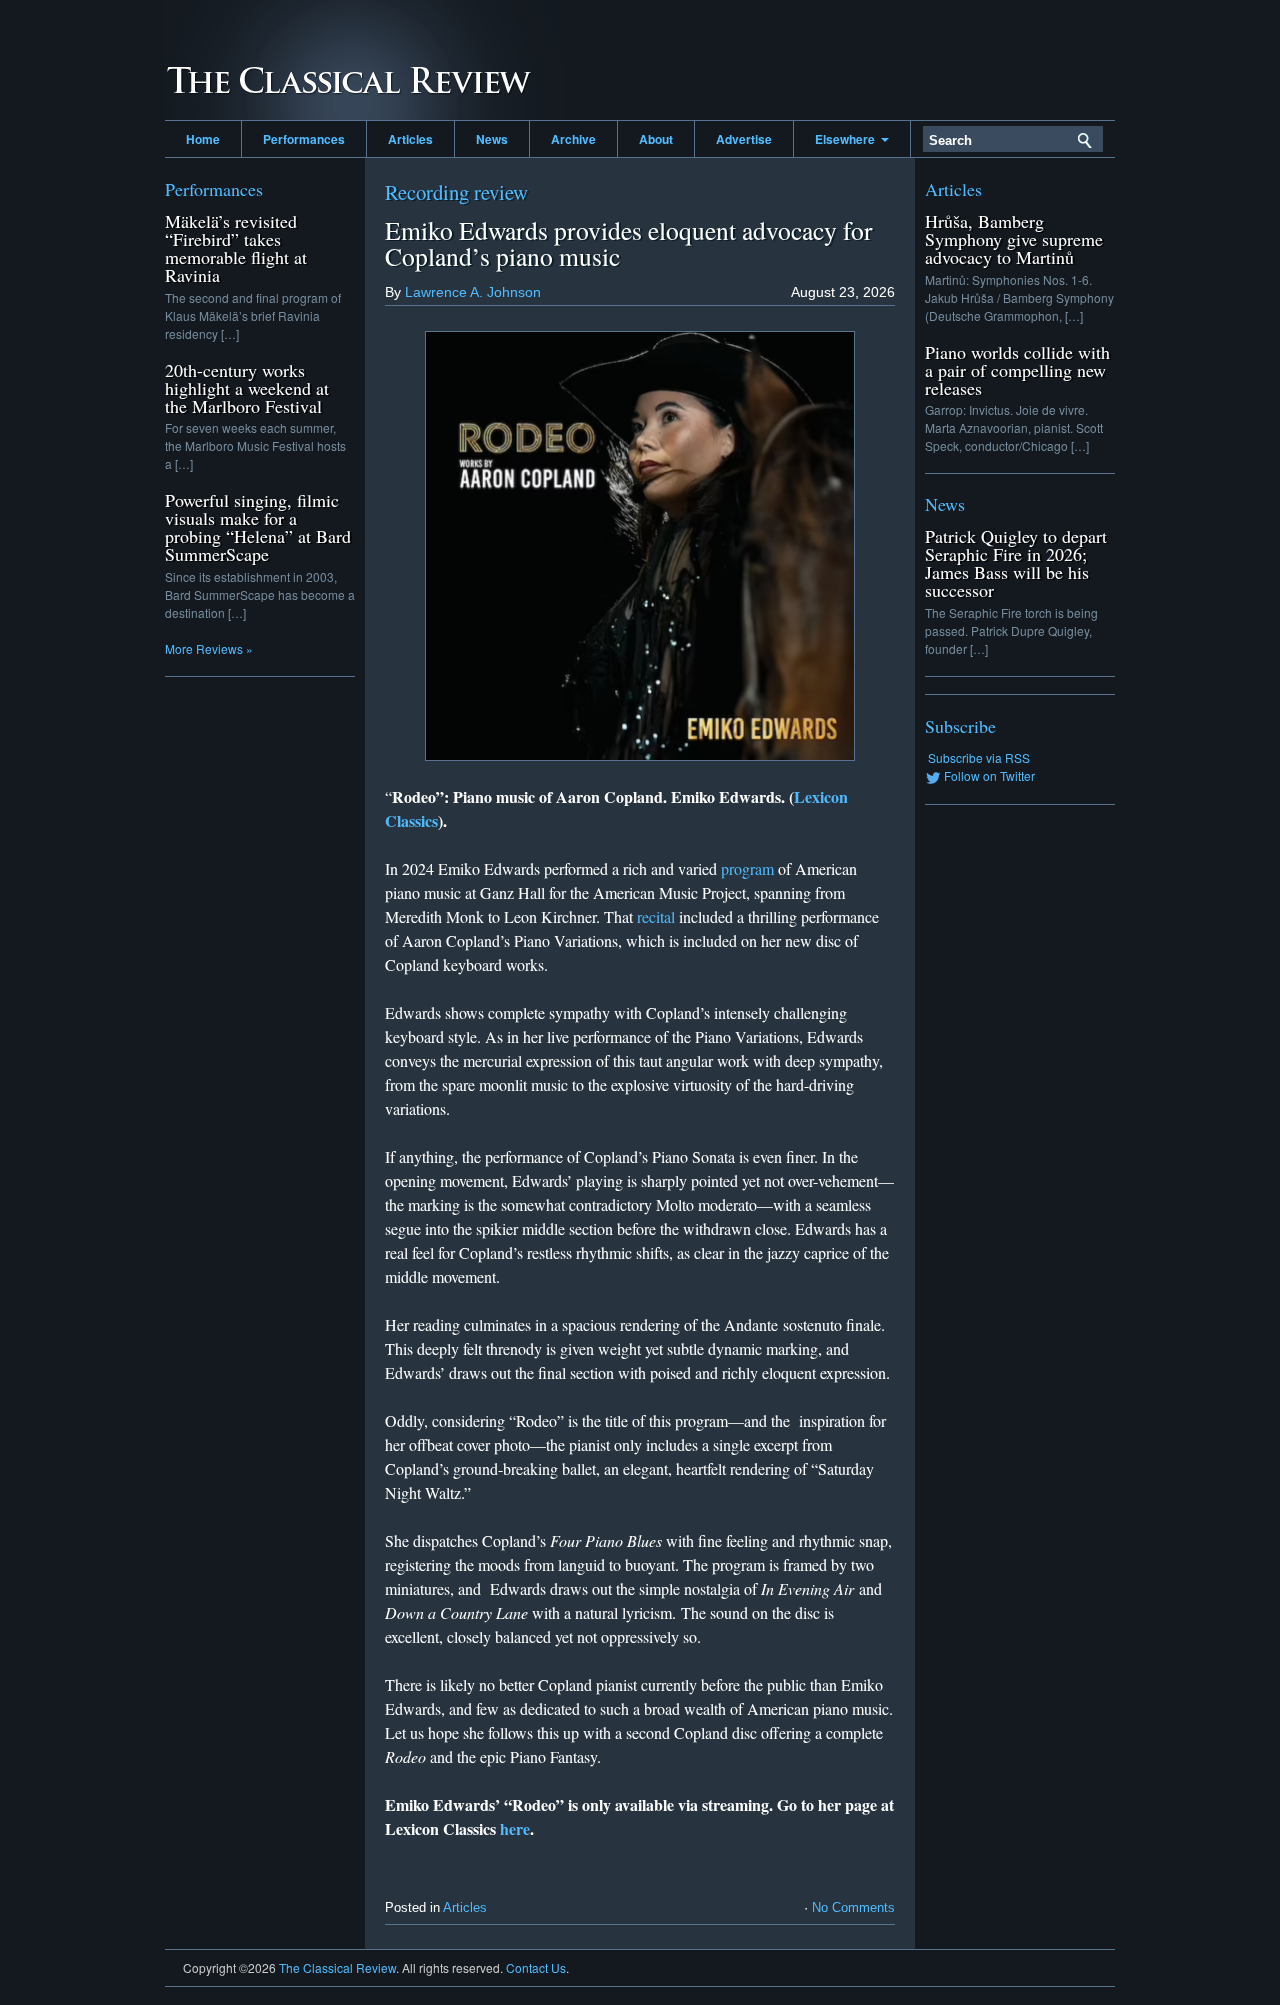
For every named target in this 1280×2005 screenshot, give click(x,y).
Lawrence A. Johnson (473, 292)
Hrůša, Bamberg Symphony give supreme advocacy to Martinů (1014, 239)
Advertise (744, 139)
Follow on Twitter (989, 775)
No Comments (853, 1907)
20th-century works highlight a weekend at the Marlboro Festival (247, 388)
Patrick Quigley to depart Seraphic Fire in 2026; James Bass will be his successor (1016, 563)
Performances (304, 139)
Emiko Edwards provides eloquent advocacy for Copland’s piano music (629, 243)
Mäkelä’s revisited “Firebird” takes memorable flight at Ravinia (236, 248)
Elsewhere (848, 139)
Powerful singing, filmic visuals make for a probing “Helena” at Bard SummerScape (258, 527)
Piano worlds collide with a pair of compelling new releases (1017, 370)
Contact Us (536, 1967)
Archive (573, 139)
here (515, 1828)
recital (656, 916)
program (747, 868)
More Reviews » (209, 648)
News (492, 139)
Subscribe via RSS (979, 757)
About (656, 139)
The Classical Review (365, 60)
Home (203, 139)
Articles (410, 139)
